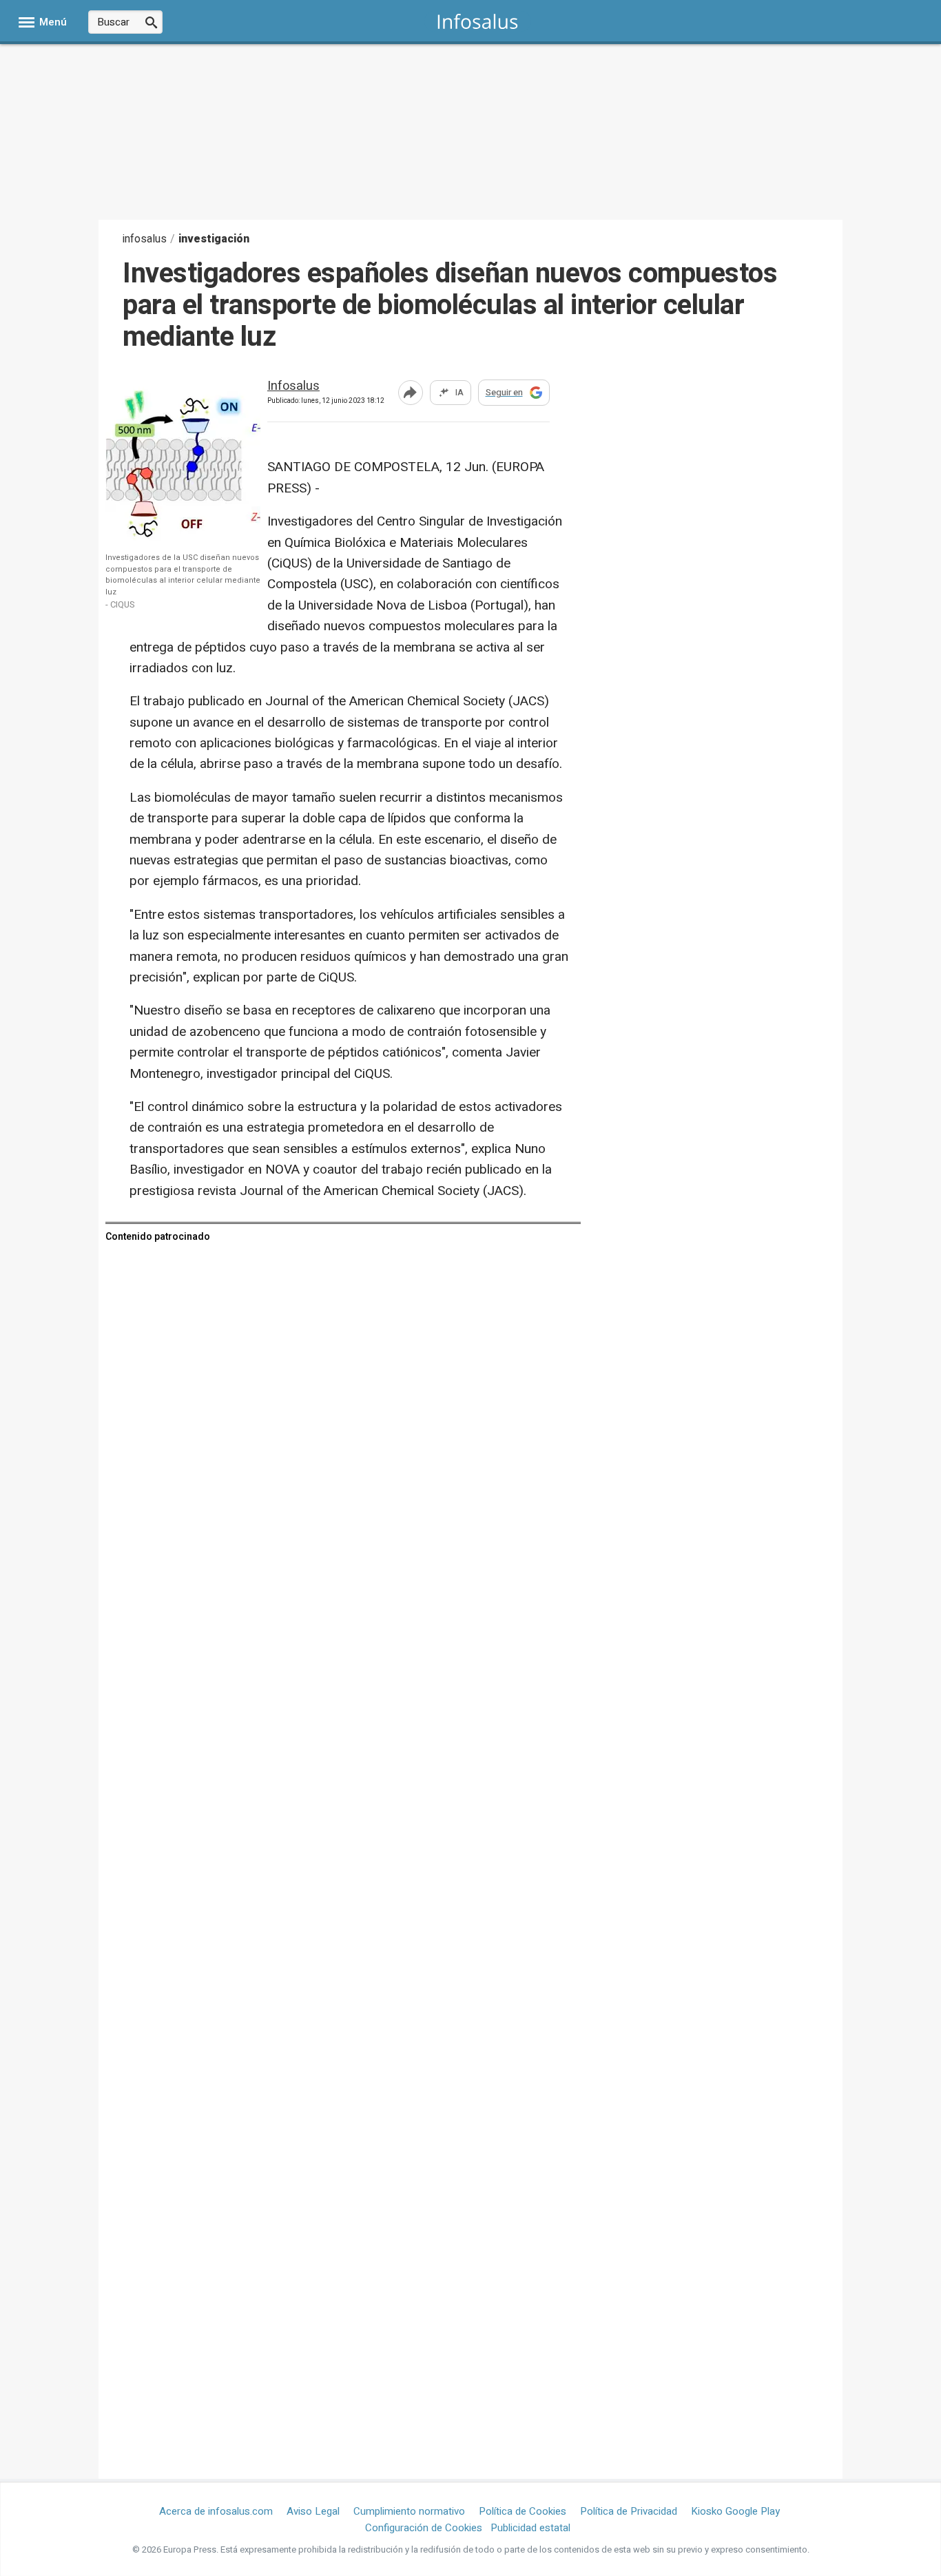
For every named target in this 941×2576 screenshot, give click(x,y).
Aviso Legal (313, 2511)
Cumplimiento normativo (409, 2511)
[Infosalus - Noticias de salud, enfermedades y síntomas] (478, 21)
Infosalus (293, 387)
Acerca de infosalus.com (216, 2511)
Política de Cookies (523, 2511)
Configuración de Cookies (424, 2528)
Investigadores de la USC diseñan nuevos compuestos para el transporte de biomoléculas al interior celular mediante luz (183, 575)
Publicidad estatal (530, 2528)
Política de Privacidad (629, 2511)
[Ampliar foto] (195, 537)
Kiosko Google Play (735, 2511)
